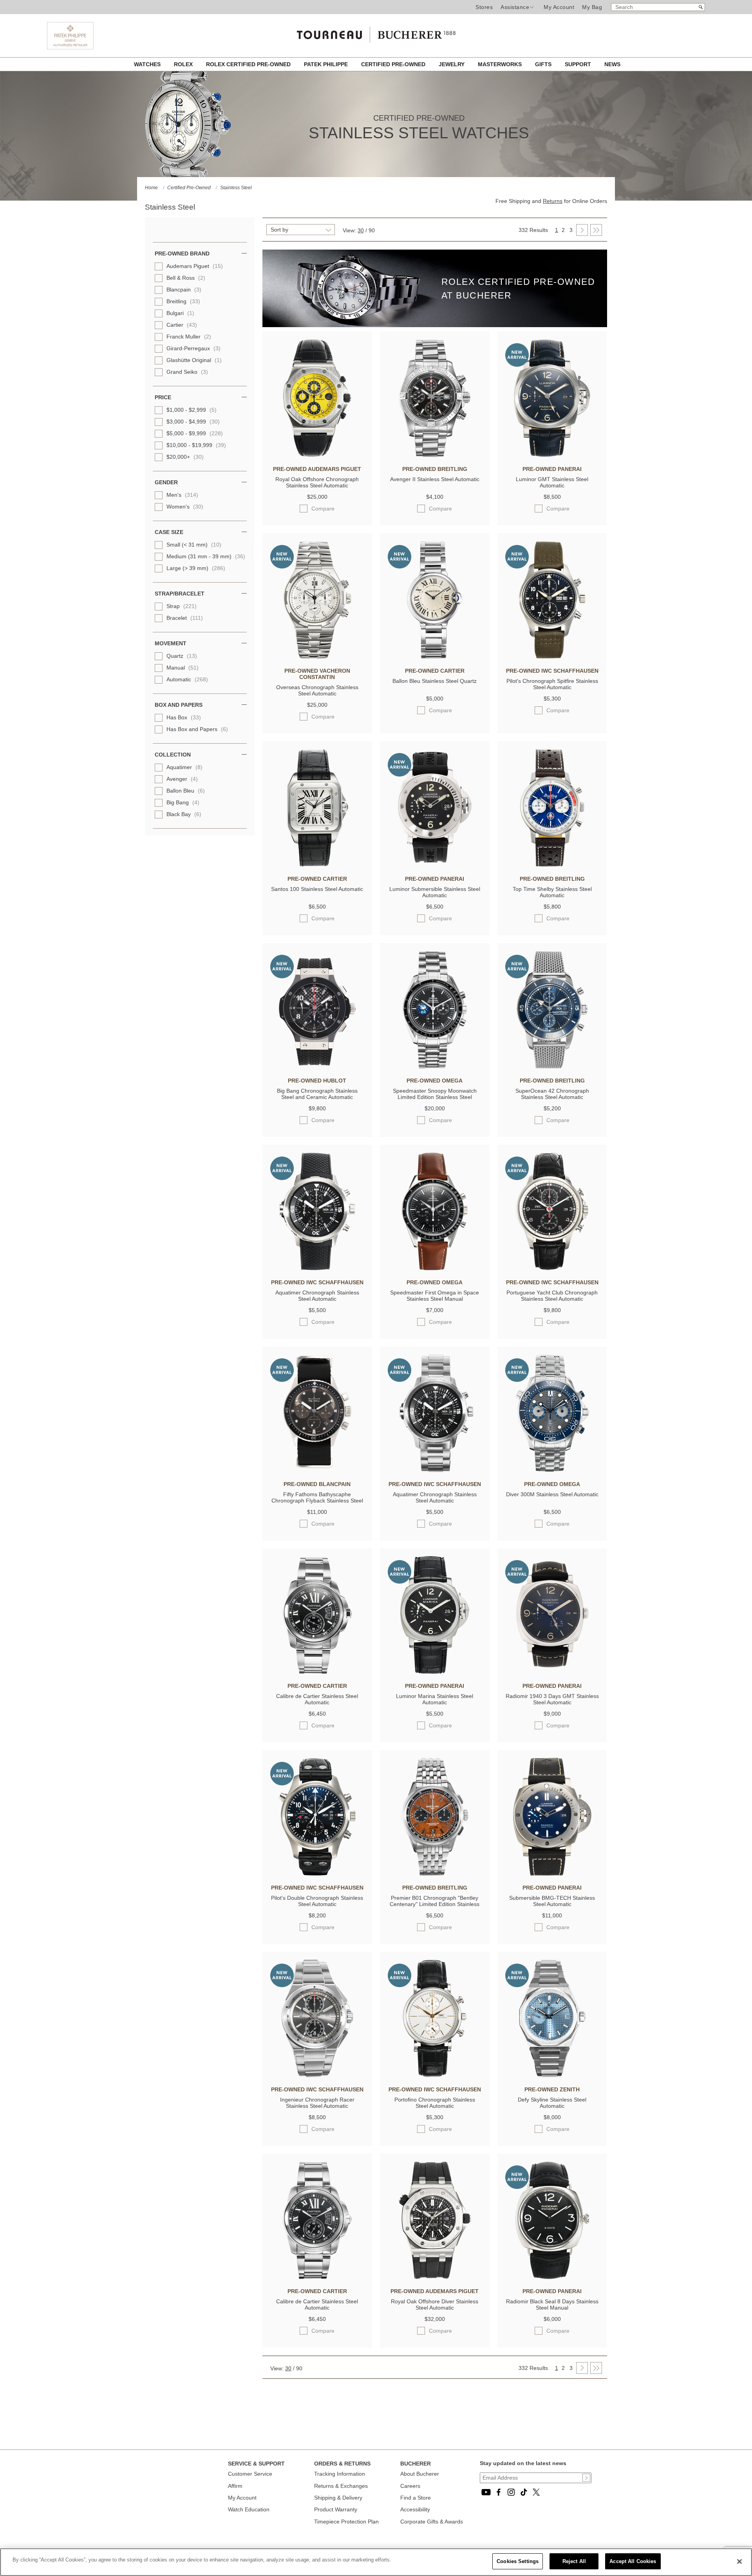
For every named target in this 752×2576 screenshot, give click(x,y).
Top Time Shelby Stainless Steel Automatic (552, 892)
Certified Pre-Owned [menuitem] (394, 64)
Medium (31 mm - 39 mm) (206, 556)
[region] (376, 2562)
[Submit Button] (586, 2478)
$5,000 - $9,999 (195, 433)
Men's (182, 495)
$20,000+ (185, 457)
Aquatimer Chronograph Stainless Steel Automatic (317, 1296)
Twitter (536, 2492)
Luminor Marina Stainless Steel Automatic (435, 1699)
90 (372, 230)
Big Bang (183, 802)
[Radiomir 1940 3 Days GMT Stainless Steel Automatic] (552, 1672)
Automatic (187, 679)
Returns (553, 201)
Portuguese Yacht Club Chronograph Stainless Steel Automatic (552, 1296)
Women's (185, 507)
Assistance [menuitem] (515, 7)
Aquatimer (184, 767)
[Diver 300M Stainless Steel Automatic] (552, 1470)
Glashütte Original (194, 360)
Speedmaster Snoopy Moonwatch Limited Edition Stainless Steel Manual (435, 1094)
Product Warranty (336, 2509)
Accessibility (415, 2509)
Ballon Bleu (186, 791)
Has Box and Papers (197, 729)
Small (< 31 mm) (194, 545)
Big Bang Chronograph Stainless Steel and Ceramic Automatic (317, 1094)
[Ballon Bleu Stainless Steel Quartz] (435, 657)
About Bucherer (420, 2474)
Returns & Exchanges (341, 2486)
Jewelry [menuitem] (452, 64)
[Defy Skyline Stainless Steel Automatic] (552, 2075)
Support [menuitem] (579, 64)
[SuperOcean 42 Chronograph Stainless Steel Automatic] (552, 1066)
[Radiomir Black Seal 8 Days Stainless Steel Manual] (552, 2277)
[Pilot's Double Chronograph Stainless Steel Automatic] (317, 1874)
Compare (323, 508)
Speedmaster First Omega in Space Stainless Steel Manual (435, 1296)
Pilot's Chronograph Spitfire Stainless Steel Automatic (552, 684)
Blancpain (184, 290)
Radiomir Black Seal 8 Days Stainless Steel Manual (552, 2304)
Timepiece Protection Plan (346, 2522)
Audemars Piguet (195, 266)
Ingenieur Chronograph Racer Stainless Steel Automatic (317, 2103)
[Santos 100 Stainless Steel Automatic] (317, 865)
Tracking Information (340, 2474)
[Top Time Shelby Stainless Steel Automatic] (552, 865)
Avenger (182, 779)
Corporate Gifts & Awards (432, 2522)
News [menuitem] (612, 64)
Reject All (574, 2561)
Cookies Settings (518, 2561)
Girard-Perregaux (193, 348)
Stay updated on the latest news (523, 2463)
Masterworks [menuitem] (501, 64)
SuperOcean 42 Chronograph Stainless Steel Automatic (552, 1094)
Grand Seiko (187, 372)
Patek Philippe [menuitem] (327, 64)
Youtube (486, 2492)
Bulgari (180, 313)
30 (361, 230)
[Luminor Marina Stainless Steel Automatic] (435, 1672)
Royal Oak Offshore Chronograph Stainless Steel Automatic (317, 482)
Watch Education (249, 2509)
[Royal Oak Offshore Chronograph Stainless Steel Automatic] (317, 455)
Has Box (184, 717)
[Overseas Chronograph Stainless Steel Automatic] (317, 657)
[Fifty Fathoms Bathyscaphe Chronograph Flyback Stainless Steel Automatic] (317, 1470)
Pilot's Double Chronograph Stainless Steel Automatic (317, 1901)
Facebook (499, 2492)
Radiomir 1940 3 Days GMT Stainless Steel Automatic (552, 1699)
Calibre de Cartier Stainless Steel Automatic (317, 1699)
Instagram (511, 2492)
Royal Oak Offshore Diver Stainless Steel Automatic (435, 2304)
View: (349, 230)
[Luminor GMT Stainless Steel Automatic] (552, 455)
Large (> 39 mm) (196, 568)
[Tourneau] (376, 32)
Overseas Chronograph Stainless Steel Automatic (317, 690)
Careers (410, 2486)
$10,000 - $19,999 (196, 445)
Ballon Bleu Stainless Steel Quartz (435, 681)
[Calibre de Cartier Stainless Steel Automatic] (317, 1672)
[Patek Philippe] (70, 47)
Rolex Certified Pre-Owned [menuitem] (249, 64)
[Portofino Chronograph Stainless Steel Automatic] (435, 2075)
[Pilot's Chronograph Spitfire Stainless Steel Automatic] (552, 657)
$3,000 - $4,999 (193, 422)
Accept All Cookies (633, 2561)
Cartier (182, 325)
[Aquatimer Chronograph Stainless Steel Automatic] (317, 1268)
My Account (559, 7)
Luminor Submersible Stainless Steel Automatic (435, 892)
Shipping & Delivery (338, 2498)
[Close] (739, 2562)
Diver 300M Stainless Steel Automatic (552, 1494)
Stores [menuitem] (484, 7)
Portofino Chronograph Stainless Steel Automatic (435, 2103)
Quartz (182, 656)
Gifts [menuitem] (544, 64)
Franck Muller (189, 337)
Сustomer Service (250, 2474)
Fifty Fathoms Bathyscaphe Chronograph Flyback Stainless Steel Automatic (317, 1498)
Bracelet (185, 618)
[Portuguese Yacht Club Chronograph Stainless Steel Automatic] (552, 1268)
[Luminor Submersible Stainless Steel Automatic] (435, 865)
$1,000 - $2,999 (192, 410)
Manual (183, 668)
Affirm (235, 2486)
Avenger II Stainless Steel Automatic (435, 479)
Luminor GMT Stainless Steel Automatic (552, 482)
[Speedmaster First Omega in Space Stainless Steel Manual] (435, 1268)
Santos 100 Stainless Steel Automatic (317, 889)
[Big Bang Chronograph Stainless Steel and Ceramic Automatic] (317, 1066)
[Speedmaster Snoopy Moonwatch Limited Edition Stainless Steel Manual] (435, 1066)
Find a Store (416, 2498)
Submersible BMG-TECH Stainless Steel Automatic (552, 1901)
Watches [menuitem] (148, 64)
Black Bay (184, 814)
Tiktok (524, 2492)
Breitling (183, 301)
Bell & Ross (186, 278)
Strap (182, 606)
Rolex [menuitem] (184, 64)
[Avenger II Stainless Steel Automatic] (435, 455)
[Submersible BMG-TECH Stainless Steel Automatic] (552, 1874)
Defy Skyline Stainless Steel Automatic (552, 2103)
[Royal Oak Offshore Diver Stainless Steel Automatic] (435, 2277)
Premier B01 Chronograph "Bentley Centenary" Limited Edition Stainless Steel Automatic (435, 1902)
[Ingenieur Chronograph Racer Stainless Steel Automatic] (317, 2075)
